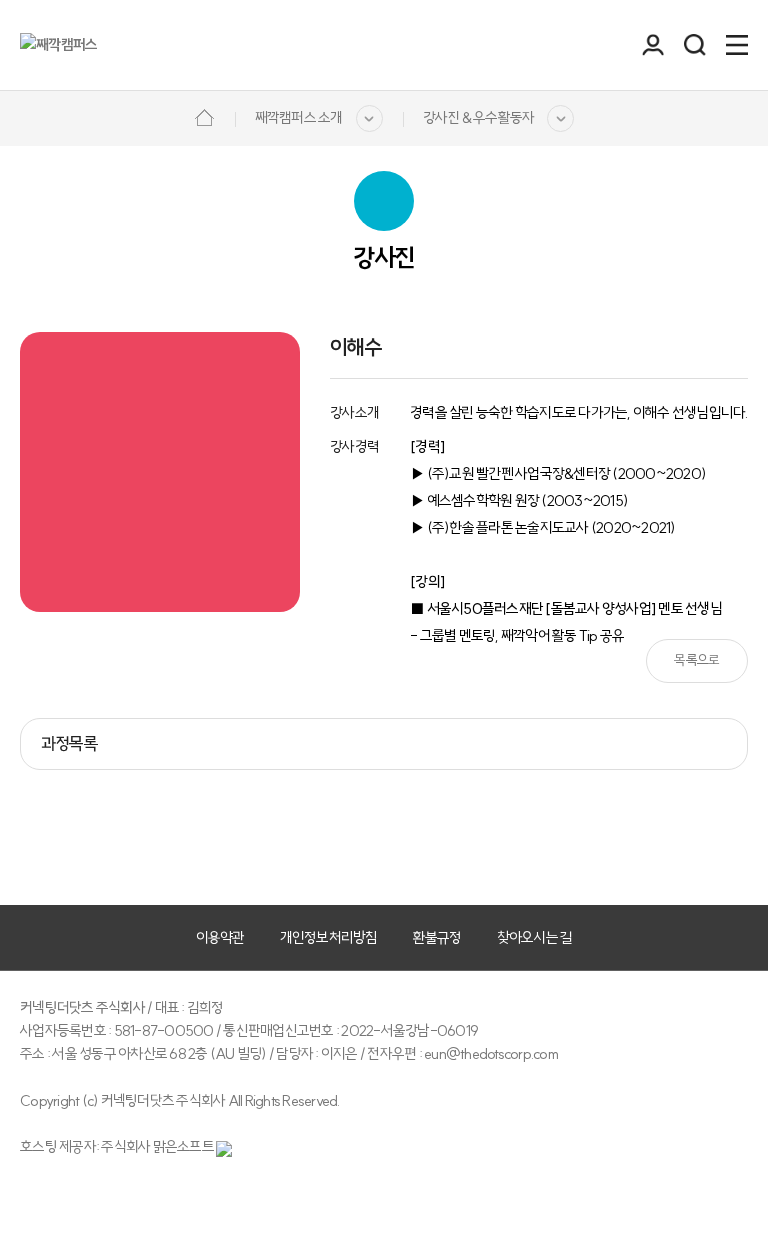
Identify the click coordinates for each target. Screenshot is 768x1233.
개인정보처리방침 (329, 937)
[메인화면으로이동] (58, 45)
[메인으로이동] (204, 116)
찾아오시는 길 (535, 937)
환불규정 (437, 937)
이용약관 (220, 937)
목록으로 (696, 660)
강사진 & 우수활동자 (479, 117)
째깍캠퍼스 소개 (299, 117)
